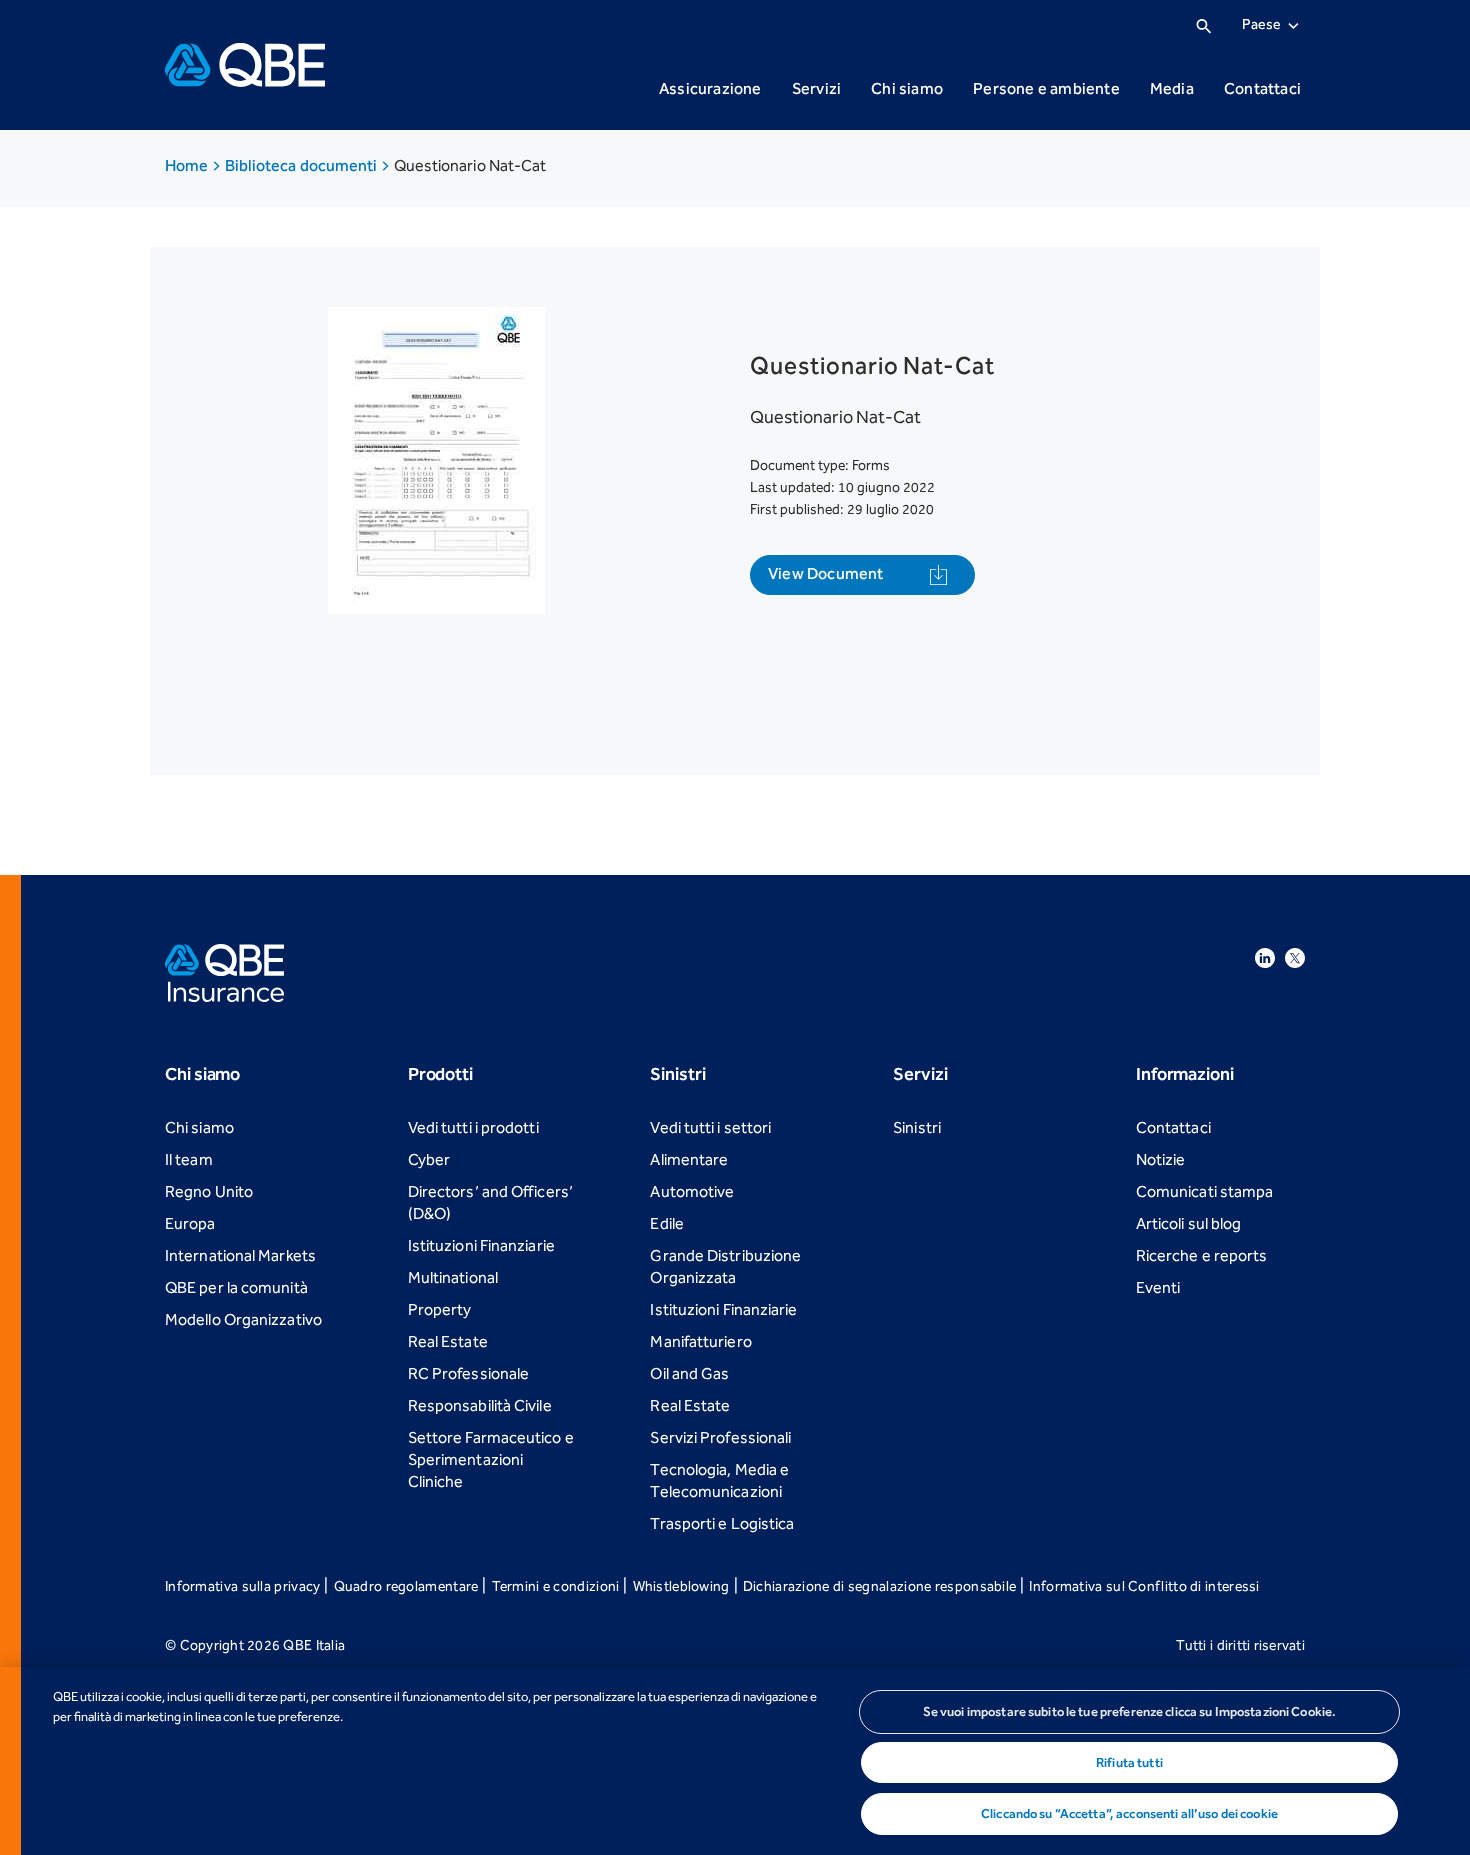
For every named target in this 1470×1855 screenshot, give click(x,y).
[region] (735, 1761)
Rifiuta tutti (1129, 1762)
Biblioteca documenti (303, 165)
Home (188, 165)
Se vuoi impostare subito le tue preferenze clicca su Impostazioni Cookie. (1130, 1711)
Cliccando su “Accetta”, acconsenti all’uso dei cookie (1129, 1813)
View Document (826, 573)
